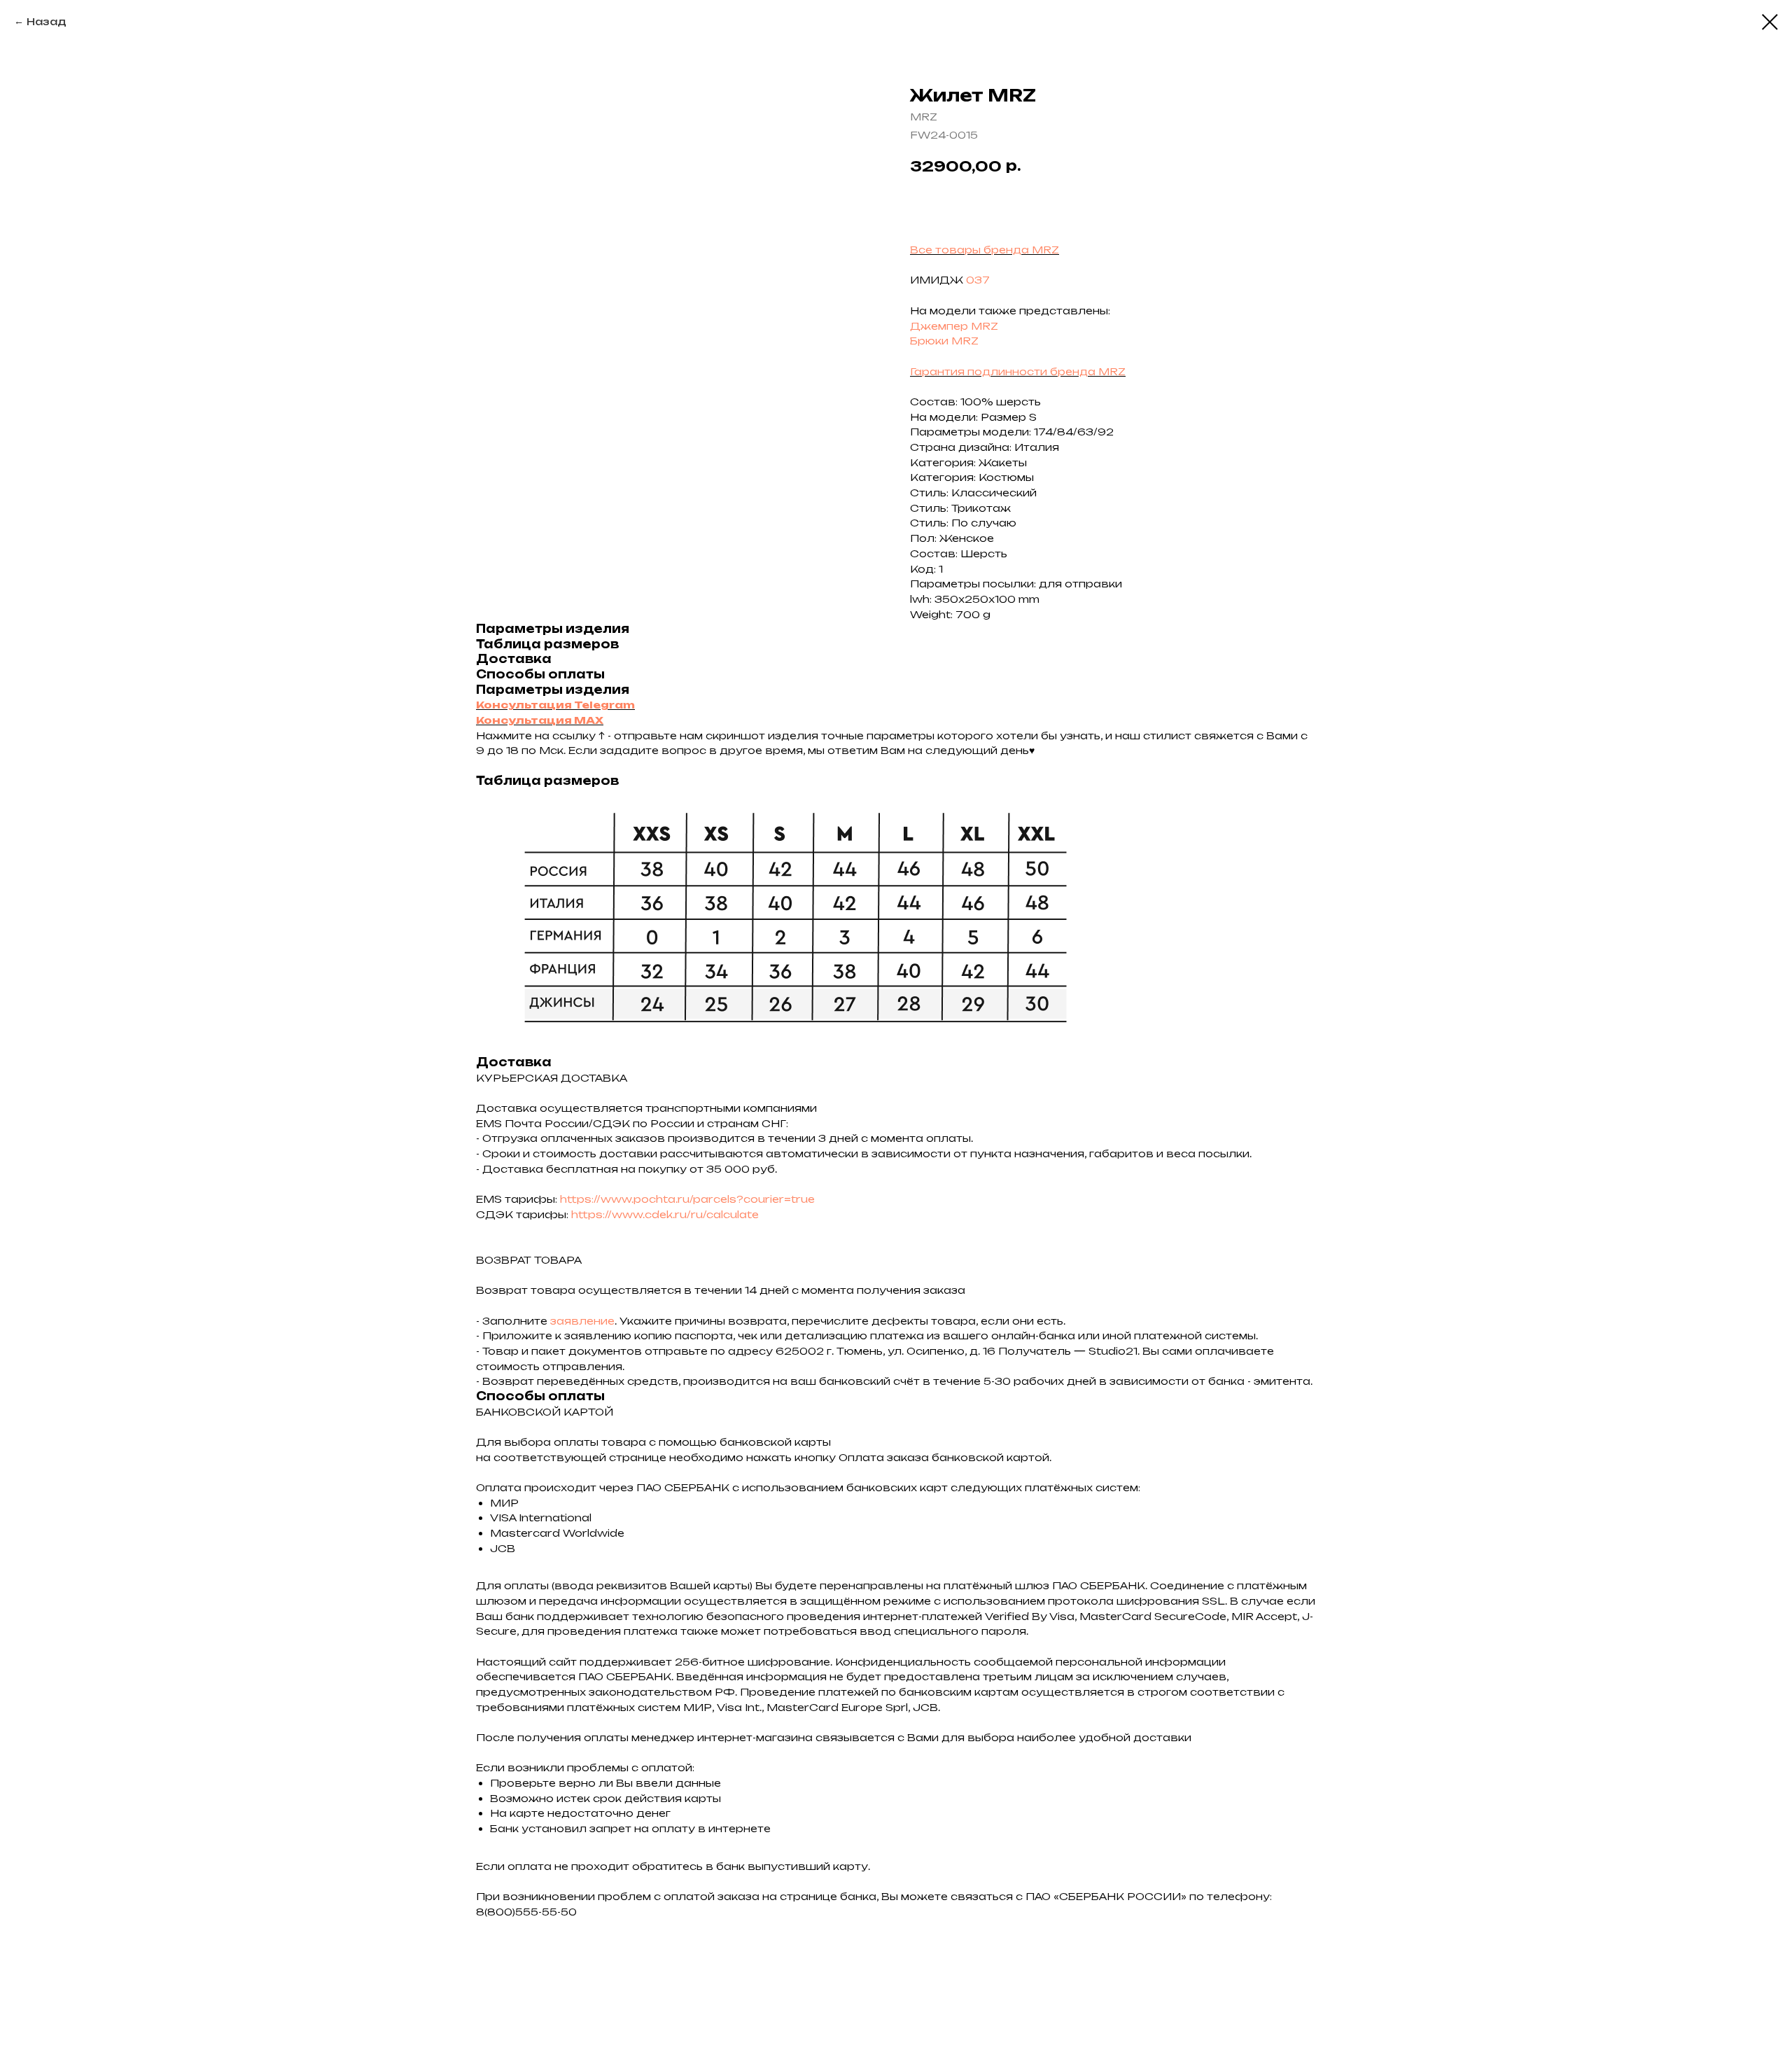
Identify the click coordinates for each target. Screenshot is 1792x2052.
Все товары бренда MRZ (985, 250)
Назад (47, 21)
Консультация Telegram (555, 705)
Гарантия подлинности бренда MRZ (1018, 371)
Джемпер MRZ (954, 326)
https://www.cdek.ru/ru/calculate (665, 1214)
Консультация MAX (540, 720)
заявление (582, 1321)
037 (978, 280)
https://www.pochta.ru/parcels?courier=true (687, 1199)
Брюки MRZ (944, 341)
